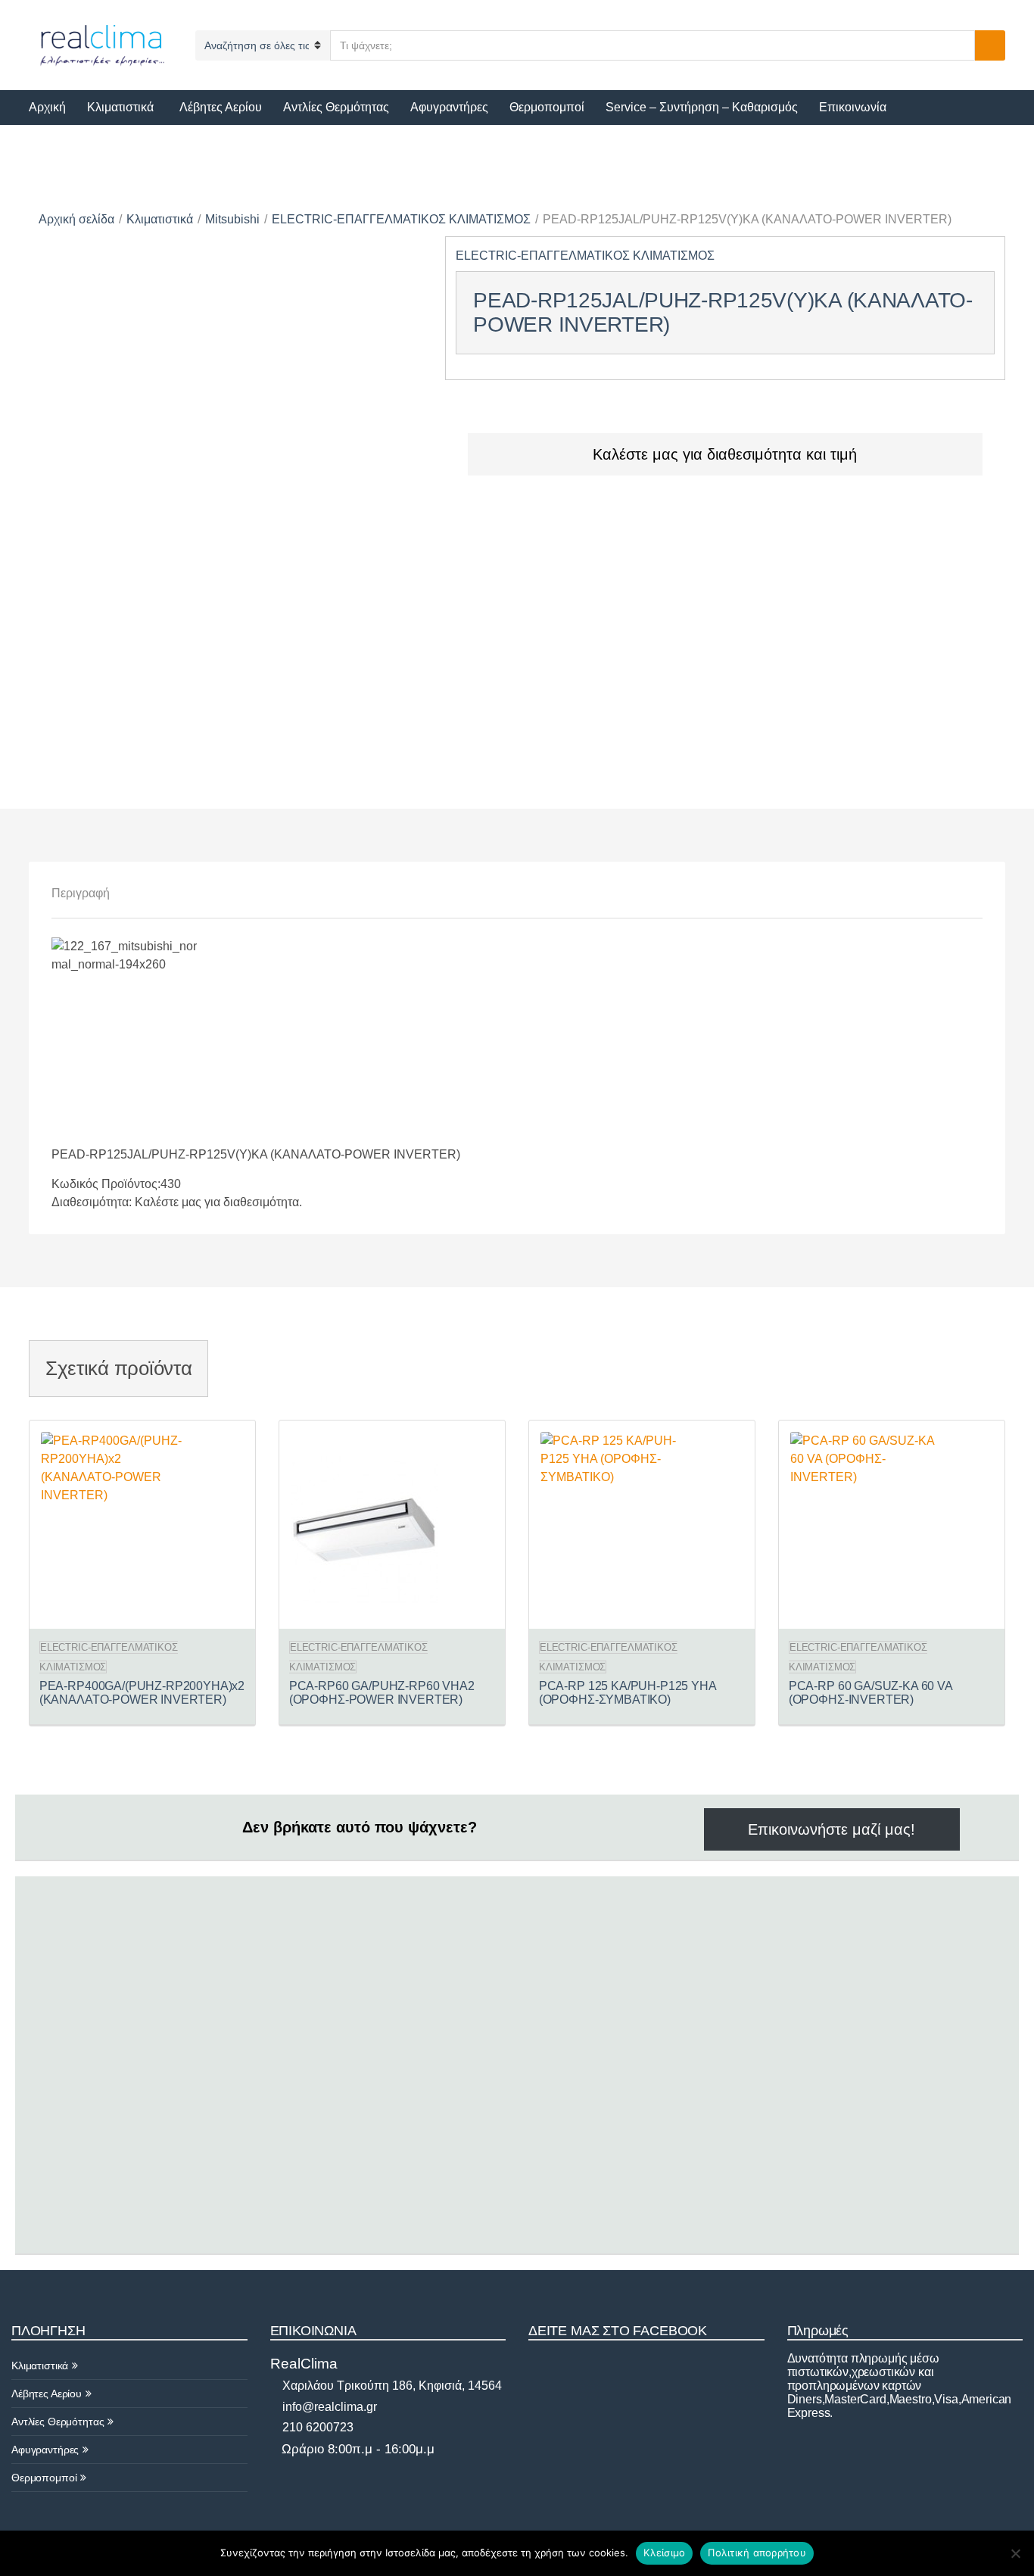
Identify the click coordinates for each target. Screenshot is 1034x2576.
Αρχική (47, 107)
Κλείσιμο (664, 2553)
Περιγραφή (81, 893)
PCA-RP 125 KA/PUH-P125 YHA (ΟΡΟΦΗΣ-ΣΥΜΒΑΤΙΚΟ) (628, 1693)
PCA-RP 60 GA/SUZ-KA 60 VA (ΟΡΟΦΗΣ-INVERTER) (870, 1693)
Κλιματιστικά (120, 107)
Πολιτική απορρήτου (757, 2553)
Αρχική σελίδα (76, 219)
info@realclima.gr (328, 2407)
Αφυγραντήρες (449, 107)
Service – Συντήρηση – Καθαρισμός (702, 107)
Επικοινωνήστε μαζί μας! (832, 1829)
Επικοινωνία (853, 107)
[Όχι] (1015, 2553)
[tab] (81, 893)
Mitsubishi (232, 219)
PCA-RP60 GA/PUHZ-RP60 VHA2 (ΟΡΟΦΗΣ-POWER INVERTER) (382, 1693)
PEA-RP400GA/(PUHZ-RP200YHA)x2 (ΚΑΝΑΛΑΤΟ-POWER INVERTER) (142, 1693)
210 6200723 (316, 2427)
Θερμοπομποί (547, 107)
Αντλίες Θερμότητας (336, 107)
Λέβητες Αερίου (221, 107)
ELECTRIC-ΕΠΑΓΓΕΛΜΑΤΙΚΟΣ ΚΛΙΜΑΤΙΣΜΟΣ (401, 219)
